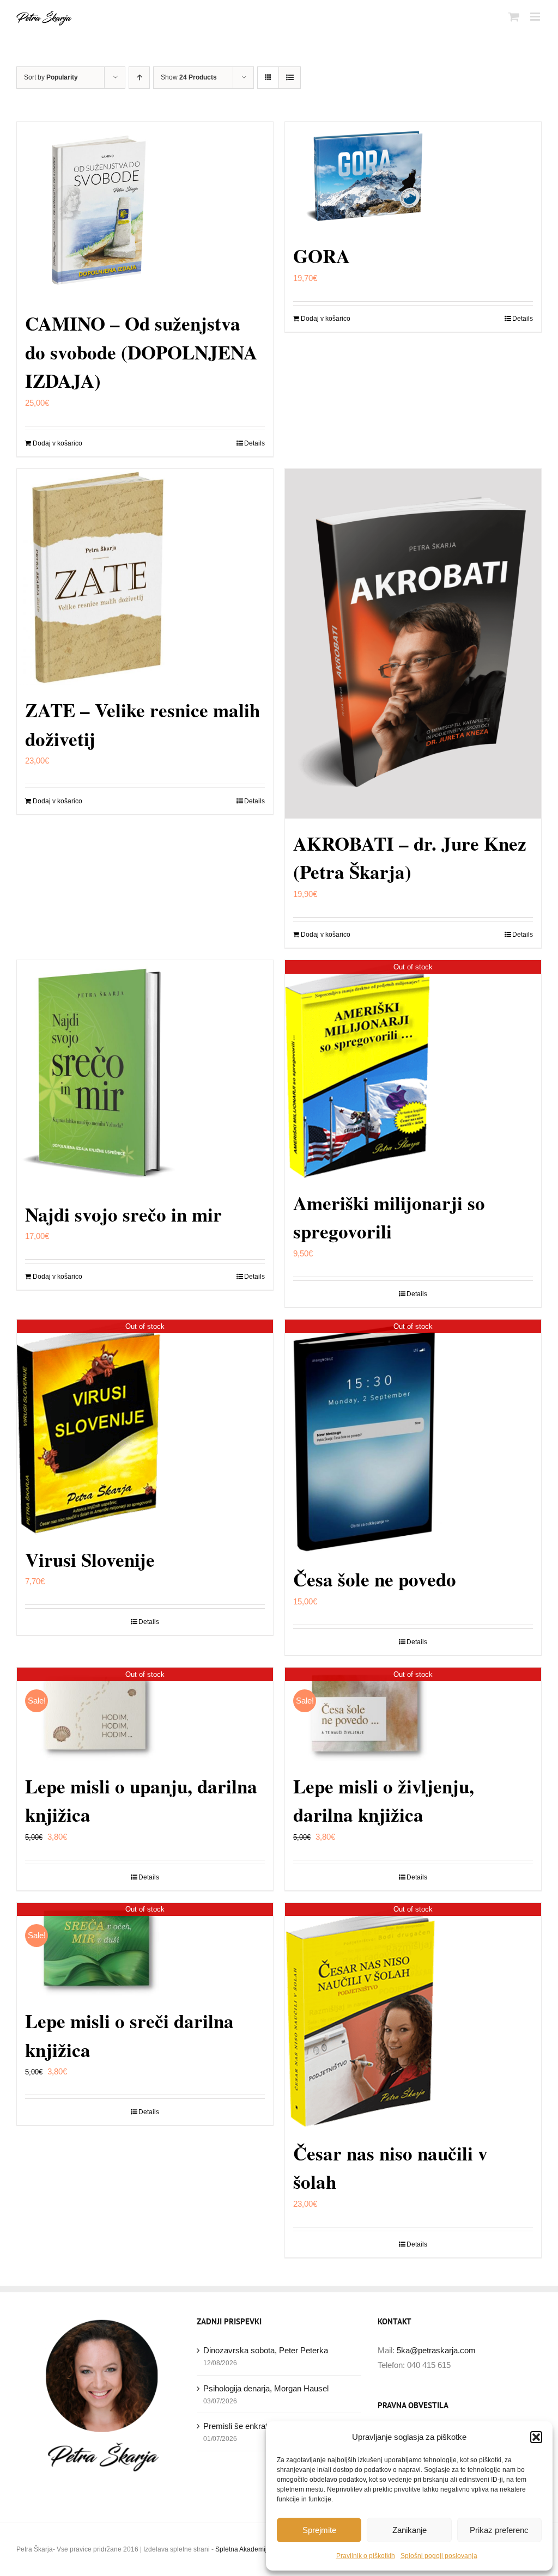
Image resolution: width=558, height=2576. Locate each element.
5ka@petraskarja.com (436, 2350)
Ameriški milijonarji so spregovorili (389, 1217)
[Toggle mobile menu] (536, 17)
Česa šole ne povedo (375, 1579)
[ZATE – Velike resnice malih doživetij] (145, 577)
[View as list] (290, 78)
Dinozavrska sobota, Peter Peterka (266, 2350)
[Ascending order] (139, 78)
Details (254, 443)
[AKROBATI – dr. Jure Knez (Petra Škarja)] (413, 644)
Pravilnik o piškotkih (366, 2556)
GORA (322, 256)
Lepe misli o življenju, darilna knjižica (384, 1800)
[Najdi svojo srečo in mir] (145, 1075)
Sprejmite (319, 2530)
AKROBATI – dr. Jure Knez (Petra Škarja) (410, 858)
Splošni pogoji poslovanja (439, 2556)
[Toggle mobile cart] (514, 17)
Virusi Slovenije (90, 1559)
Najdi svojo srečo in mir (123, 1214)
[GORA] (413, 176)
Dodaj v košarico (57, 443)
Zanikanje (410, 2530)
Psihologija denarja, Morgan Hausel (266, 2388)
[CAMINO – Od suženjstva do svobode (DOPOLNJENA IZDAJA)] (145, 210)
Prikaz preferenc (499, 2530)
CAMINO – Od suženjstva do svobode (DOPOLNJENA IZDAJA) (141, 352)
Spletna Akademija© (245, 2549)
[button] (536, 2437)
